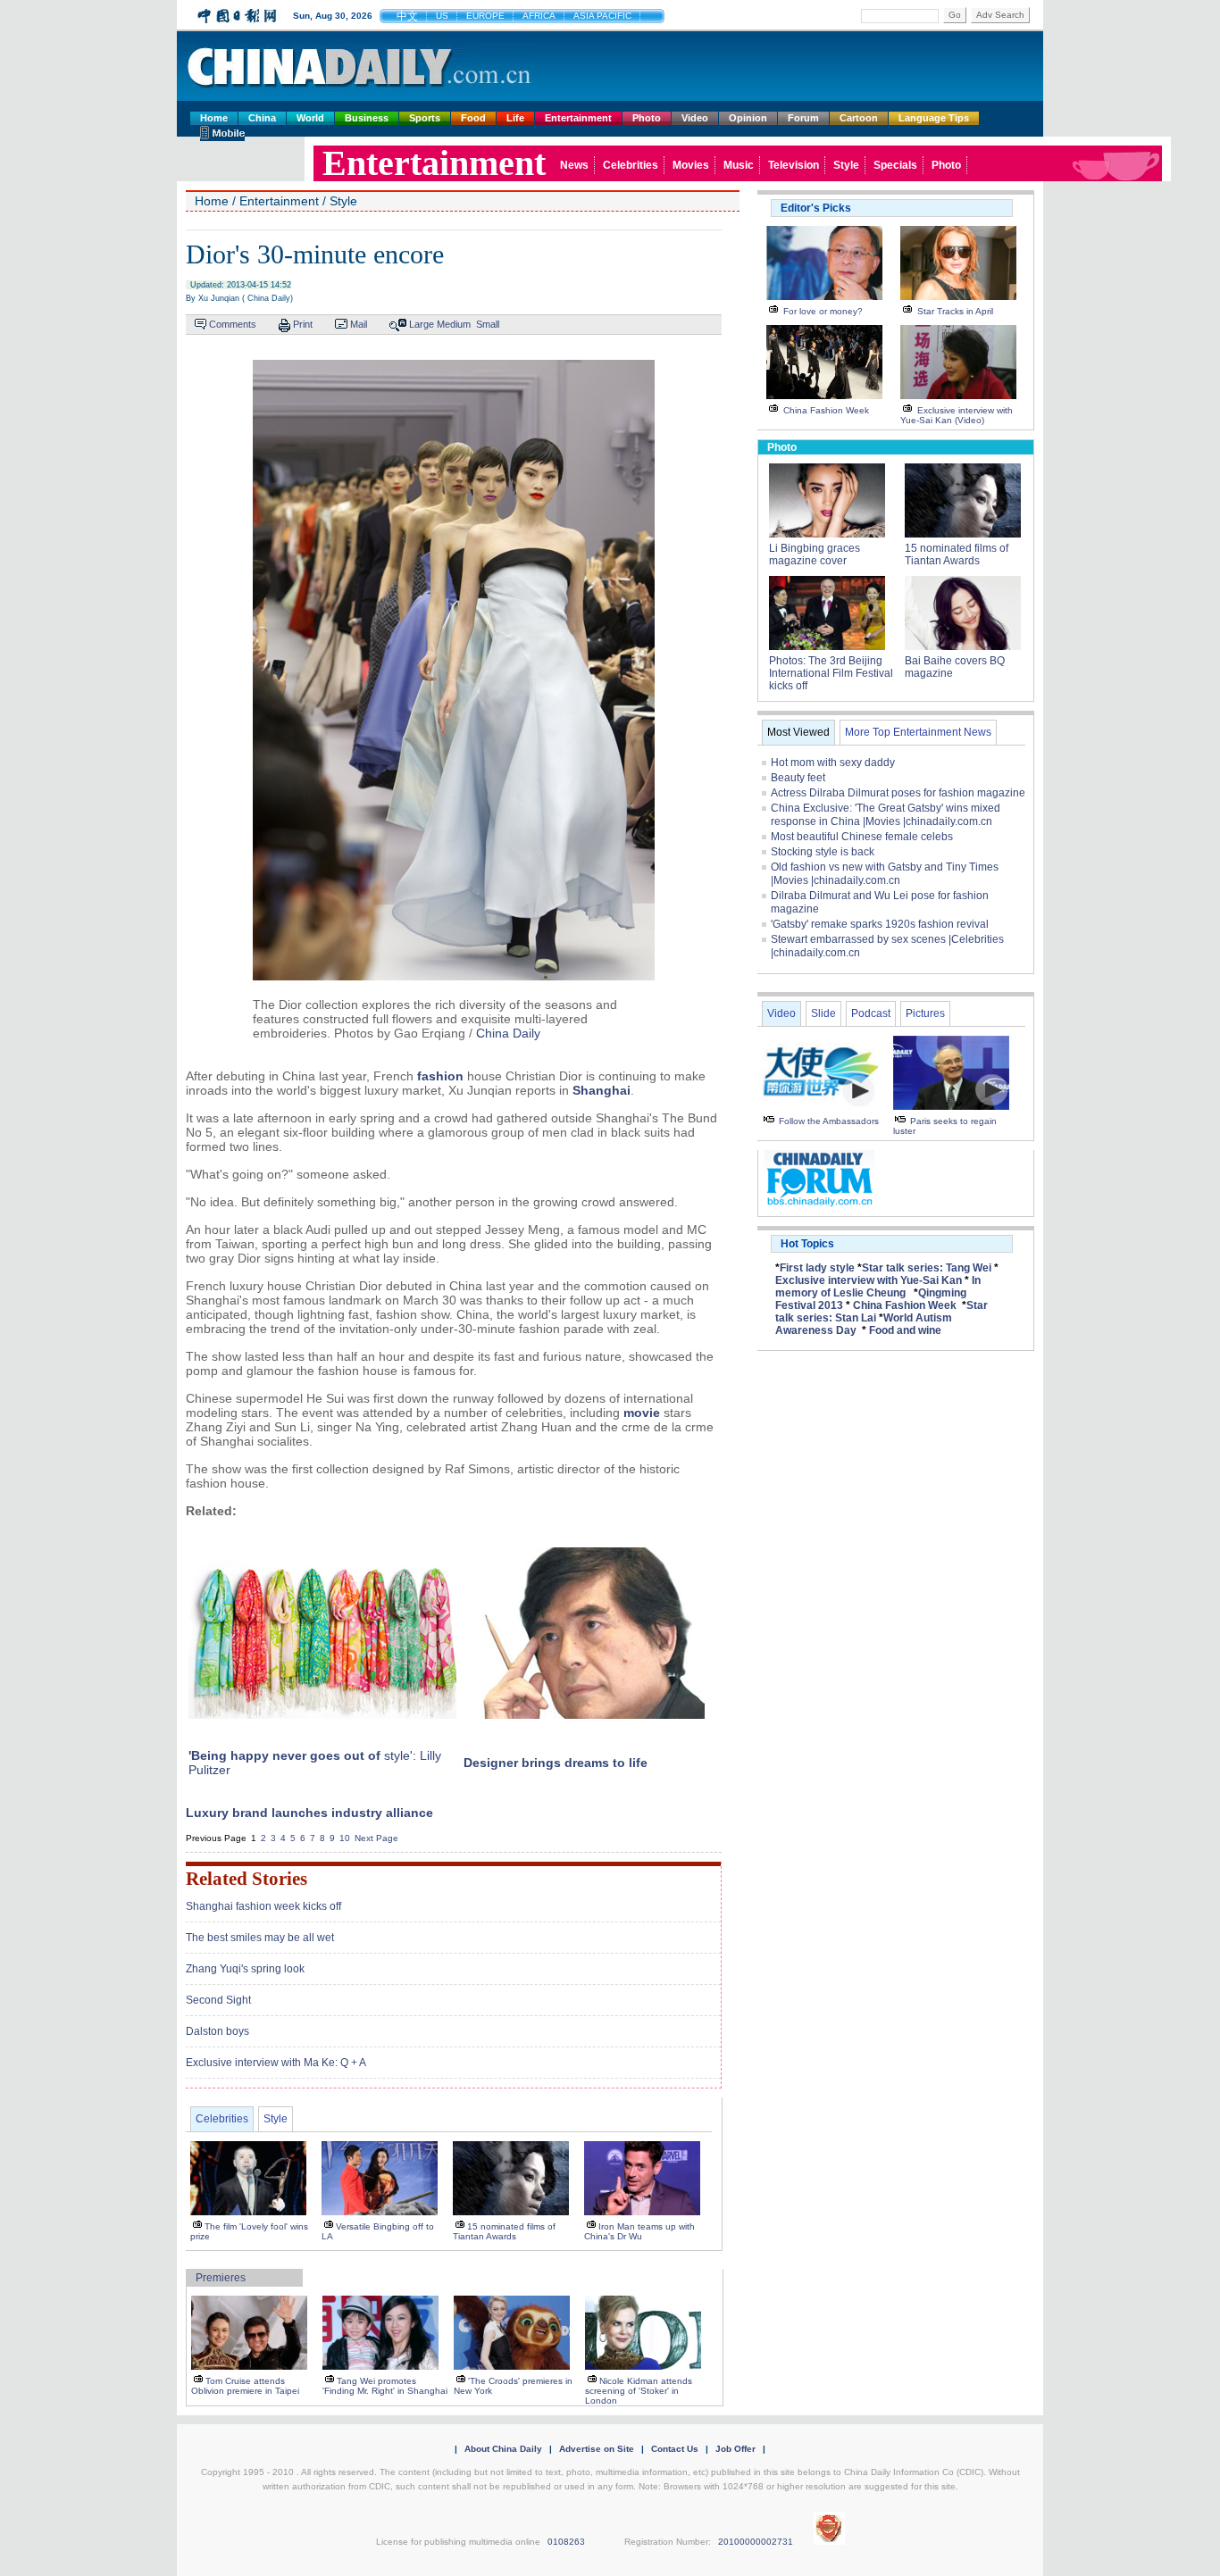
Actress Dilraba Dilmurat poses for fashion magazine (898, 793)
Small (488, 324)
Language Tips (934, 118)
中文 (407, 16)
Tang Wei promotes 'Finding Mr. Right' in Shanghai (385, 2386)
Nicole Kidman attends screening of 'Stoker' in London (639, 2391)
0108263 (566, 2542)
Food (473, 118)
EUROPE (485, 16)
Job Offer (735, 2449)
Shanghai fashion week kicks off (263, 1906)
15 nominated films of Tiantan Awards (504, 2231)
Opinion (748, 118)
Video (695, 118)
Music (739, 165)
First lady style (817, 1268)
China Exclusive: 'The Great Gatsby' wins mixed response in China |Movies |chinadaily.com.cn (886, 815)
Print (303, 324)
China (262, 118)
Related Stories (247, 1879)
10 (345, 1838)
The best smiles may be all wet (260, 1938)
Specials (895, 165)
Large (422, 324)
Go (955, 15)
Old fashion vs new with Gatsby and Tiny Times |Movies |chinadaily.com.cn (885, 874)
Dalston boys (217, 2031)
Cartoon (859, 118)
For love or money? (823, 311)
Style (846, 165)
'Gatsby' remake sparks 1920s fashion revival (880, 924)
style (397, 1755)
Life (515, 118)
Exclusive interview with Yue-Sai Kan (869, 1280)
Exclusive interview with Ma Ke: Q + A (276, 2063)
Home (214, 118)
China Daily (508, 1033)
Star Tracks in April (955, 311)
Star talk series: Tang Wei (927, 1268)
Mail (359, 324)
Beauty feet (798, 778)
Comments (233, 324)
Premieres (221, 2278)
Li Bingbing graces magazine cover (815, 554)
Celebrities (631, 165)
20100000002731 (756, 2542)
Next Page (376, 1838)
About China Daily (503, 2449)
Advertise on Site (597, 2449)
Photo (647, 118)
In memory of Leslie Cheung (878, 1287)
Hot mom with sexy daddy (833, 763)
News (574, 165)
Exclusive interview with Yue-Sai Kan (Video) (957, 415)
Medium (454, 324)
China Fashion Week (826, 410)
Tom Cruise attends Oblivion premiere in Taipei (245, 2386)
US (442, 16)
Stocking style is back (823, 852)
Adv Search (1000, 15)
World (310, 118)
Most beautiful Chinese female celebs (862, 837)
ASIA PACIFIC (602, 16)
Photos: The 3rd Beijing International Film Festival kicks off (831, 673)
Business (367, 118)
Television (794, 165)
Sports (425, 118)
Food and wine (905, 1330)
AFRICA (539, 16)
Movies (691, 165)
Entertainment (578, 118)
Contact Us (675, 2449)
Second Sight (218, 2000)
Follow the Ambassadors (829, 1121)
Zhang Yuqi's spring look (245, 1969)
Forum (803, 118)
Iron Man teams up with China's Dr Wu (639, 2231)
